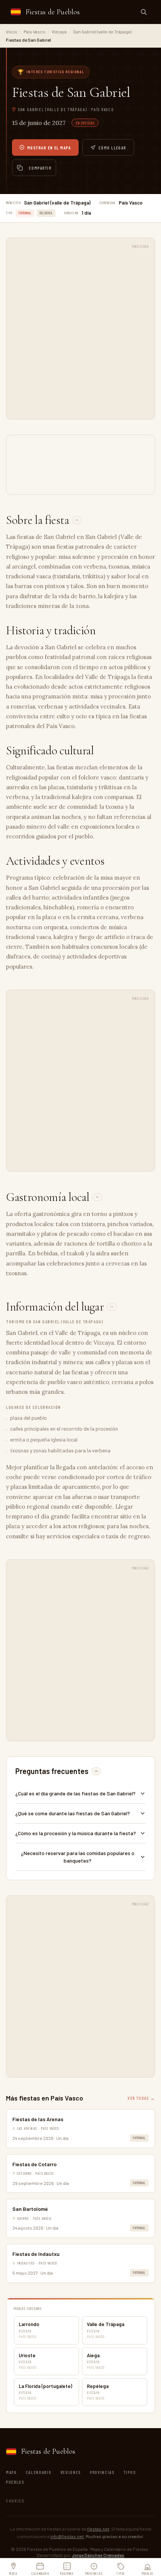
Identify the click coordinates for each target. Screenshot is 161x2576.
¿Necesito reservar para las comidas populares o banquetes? (78, 1857)
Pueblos (15, 2482)
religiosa (46, 213)
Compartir (40, 168)
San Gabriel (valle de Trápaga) (102, 32)
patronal (25, 213)
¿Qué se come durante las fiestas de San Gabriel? (73, 1813)
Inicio (12, 32)
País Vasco (34, 32)
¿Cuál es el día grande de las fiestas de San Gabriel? (75, 1793)
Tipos (130, 2472)
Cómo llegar (112, 147)
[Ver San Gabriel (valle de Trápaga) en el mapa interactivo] (80, 465)
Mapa (11, 2472)
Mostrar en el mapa (49, 147)
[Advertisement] (80, 333)
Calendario (39, 2472)
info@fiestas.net (67, 2536)
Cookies (15, 2501)
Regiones (71, 2472)
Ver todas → (141, 2098)
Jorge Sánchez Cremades (98, 2555)
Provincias (102, 2472)
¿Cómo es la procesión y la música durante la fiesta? (76, 1833)
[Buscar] (144, 12)
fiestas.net (98, 2529)
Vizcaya (59, 32)
